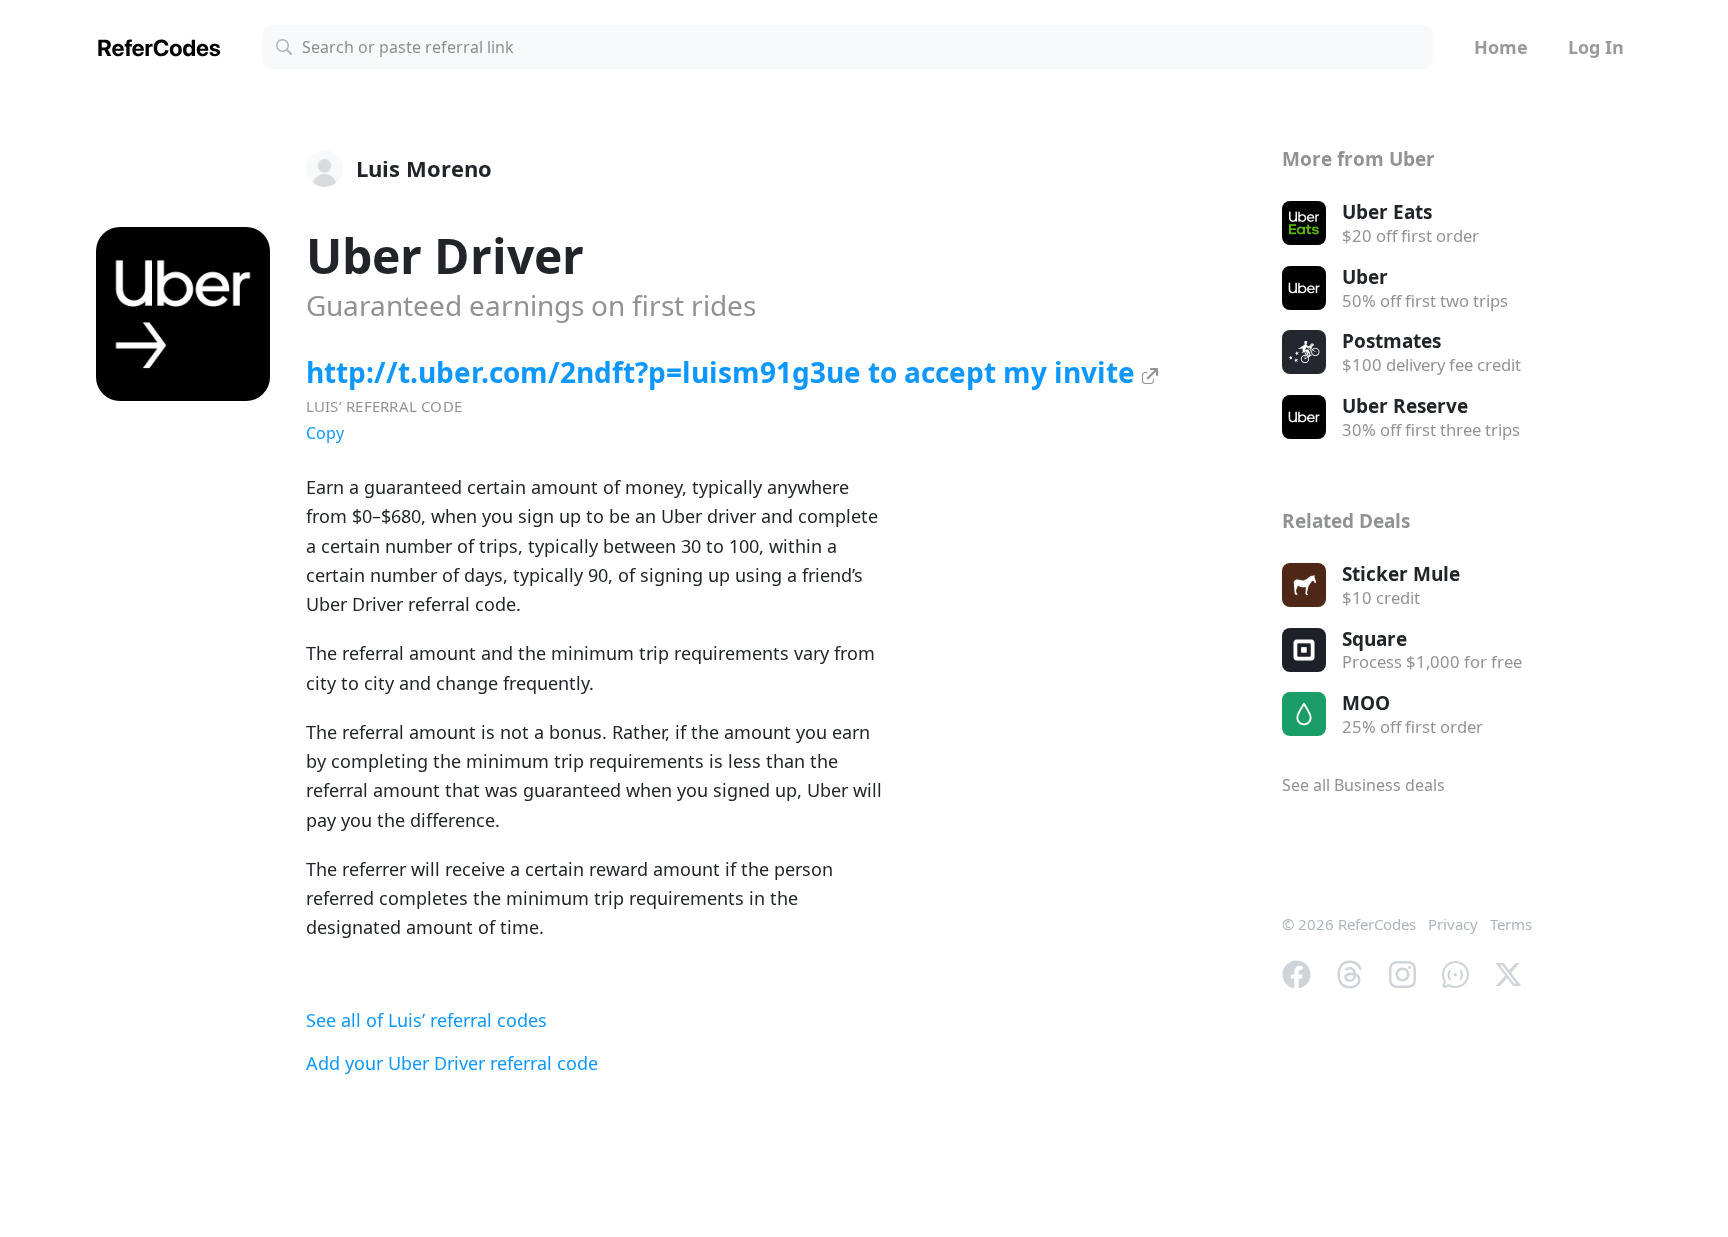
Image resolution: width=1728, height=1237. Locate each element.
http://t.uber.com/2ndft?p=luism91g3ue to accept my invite (724, 372)
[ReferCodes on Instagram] (1402, 972)
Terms (1511, 924)
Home (1501, 47)
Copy (325, 433)
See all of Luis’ (426, 1020)
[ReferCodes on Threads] (1349, 972)
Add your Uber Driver (452, 1063)
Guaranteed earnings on (531, 305)
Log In (1596, 47)
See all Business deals (1363, 785)
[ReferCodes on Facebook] (1296, 972)
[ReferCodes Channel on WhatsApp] (1455, 972)
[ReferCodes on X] (1508, 972)
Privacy (1453, 924)
